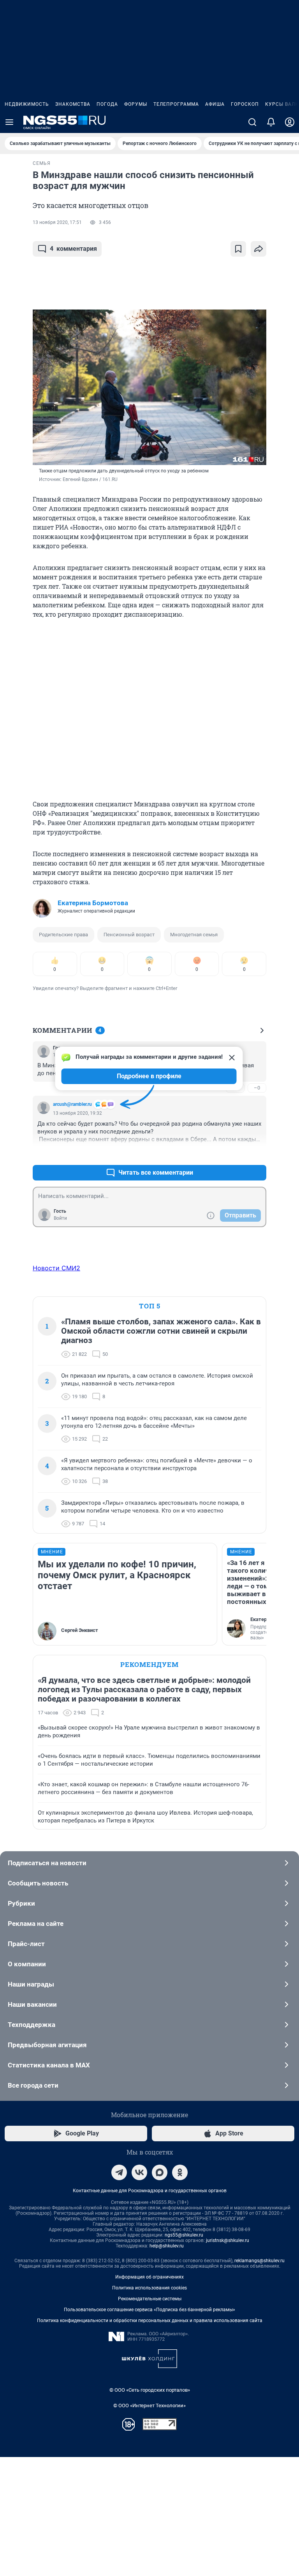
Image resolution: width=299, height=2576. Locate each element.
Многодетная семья (194, 935)
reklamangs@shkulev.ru (259, 2261)
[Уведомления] (271, 122)
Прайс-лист (26, 1944)
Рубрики (21, 1903)
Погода (107, 104)
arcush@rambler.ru (72, 1104)
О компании (27, 1964)
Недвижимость (27, 104)
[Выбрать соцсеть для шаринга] (259, 249)
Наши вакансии (32, 2004)
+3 (235, 1154)
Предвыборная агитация (47, 2045)
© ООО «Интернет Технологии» (149, 2405)
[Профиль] (290, 122)
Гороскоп (245, 104)
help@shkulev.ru (167, 2246)
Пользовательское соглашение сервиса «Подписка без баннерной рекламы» (149, 2310)
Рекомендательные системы (150, 2299)
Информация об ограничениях (149, 2277)
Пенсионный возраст (129, 935)
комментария (73, 249)
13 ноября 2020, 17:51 (57, 222)
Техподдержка (32, 2025)
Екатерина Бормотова (93, 903)
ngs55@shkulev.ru (184, 2235)
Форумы (136, 104)
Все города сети (33, 2085)
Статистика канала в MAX (49, 2065)
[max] (160, 2172)
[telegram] (119, 2172)
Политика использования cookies (149, 2288)
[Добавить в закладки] (238, 249)
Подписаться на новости (47, 1863)
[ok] (180, 2172)
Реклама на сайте (36, 1924)
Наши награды (31, 1984)
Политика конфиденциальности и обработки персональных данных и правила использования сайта (150, 2321)
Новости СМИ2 (56, 1268)
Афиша (215, 104)
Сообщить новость (38, 1883)
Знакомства (73, 104)
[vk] (139, 2172)
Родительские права (63, 935)
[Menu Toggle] (9, 122)
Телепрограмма (176, 104)
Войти (60, 1218)
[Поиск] (252, 122)
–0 (257, 1088)
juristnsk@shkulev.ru (228, 2240)
